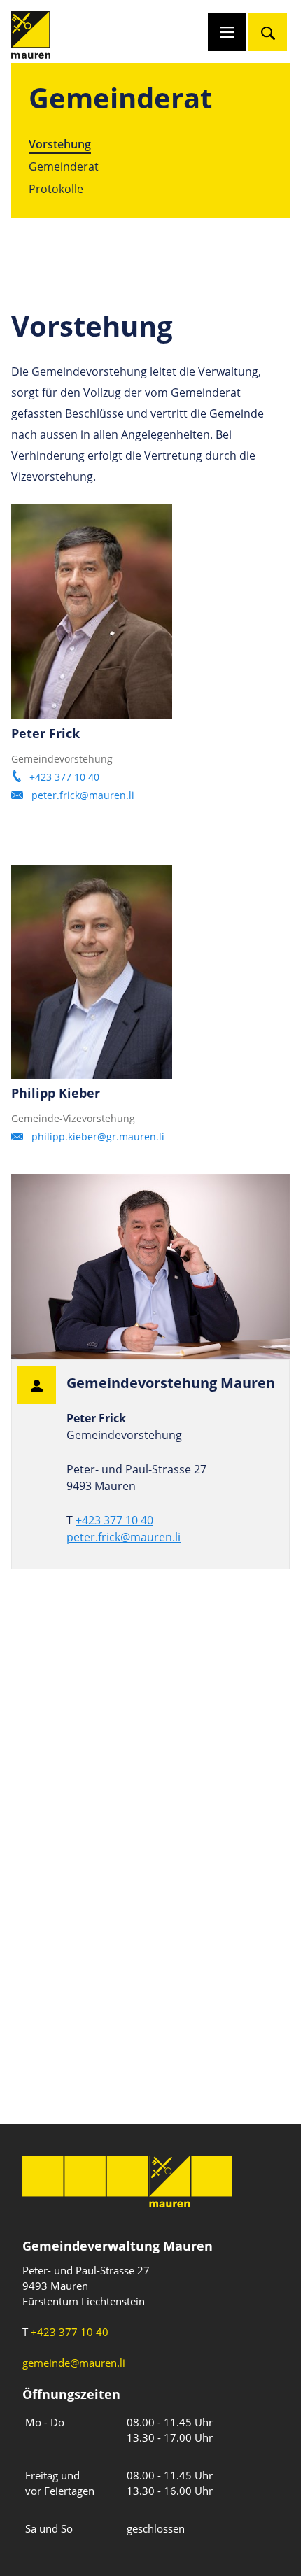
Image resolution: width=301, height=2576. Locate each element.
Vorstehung (60, 144)
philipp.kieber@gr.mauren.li (98, 1137)
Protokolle (56, 189)
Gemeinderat (64, 166)
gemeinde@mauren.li (74, 2363)
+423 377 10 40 (64, 777)
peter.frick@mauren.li (84, 795)
